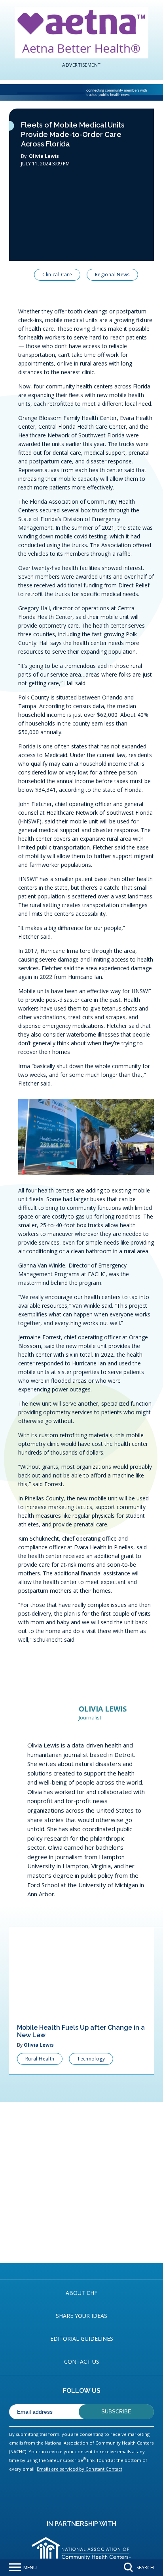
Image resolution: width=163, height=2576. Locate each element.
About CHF (81, 2276)
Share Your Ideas (81, 2299)
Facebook (30, 278)
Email (106, 278)
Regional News (112, 258)
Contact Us (82, 2345)
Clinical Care (57, 258)
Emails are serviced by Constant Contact (80, 2453)
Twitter (56, 278)
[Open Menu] (15, 2568)
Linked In (81, 278)
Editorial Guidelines (82, 2322)
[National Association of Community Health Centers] (28, 76)
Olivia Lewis (44, 140)
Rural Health (40, 2043)
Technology (91, 2043)
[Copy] (136, 278)
